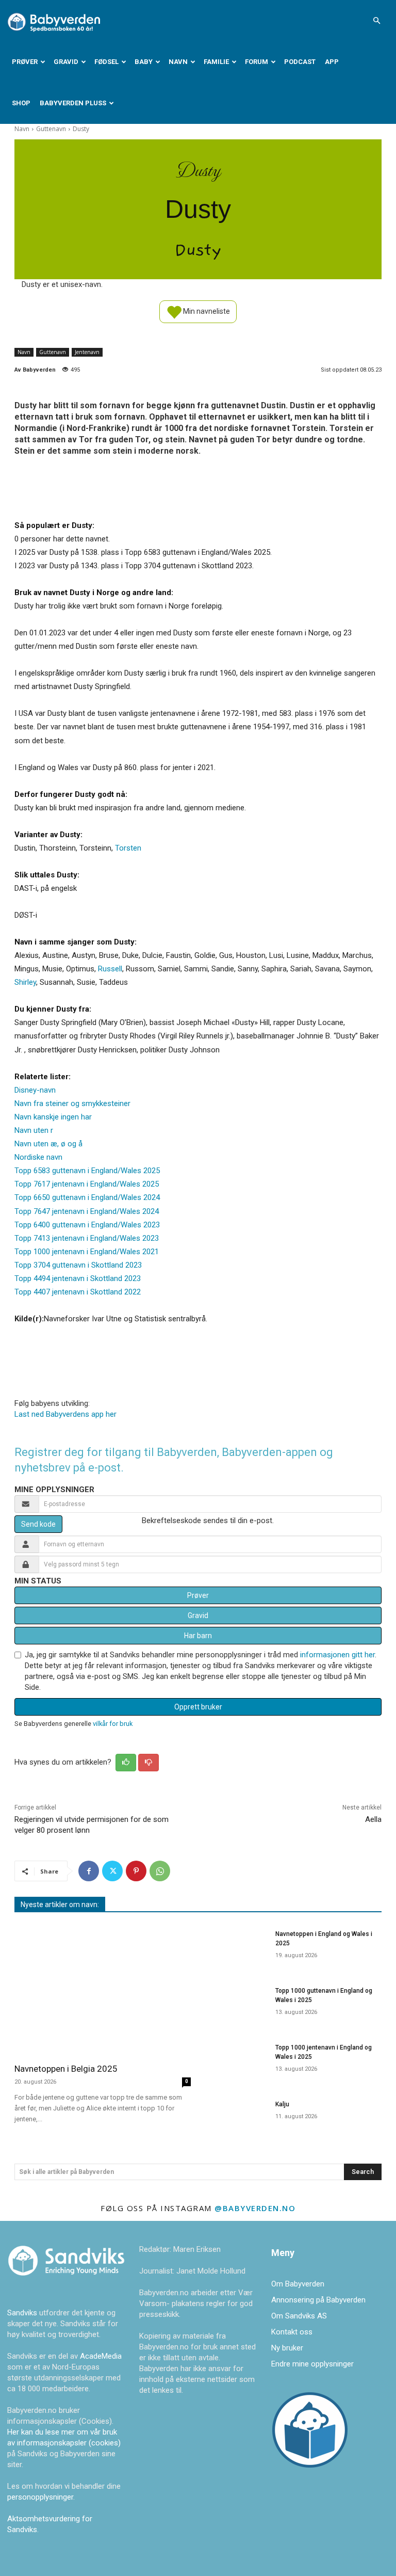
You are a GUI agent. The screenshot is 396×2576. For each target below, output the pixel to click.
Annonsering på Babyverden (318, 2300)
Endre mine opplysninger (312, 2364)
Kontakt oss (292, 2332)
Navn (178, 62)
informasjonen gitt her (337, 1655)
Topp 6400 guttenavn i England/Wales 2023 (87, 1225)
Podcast (300, 62)
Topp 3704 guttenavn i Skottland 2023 (78, 1265)
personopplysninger (40, 2497)
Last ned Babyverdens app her (65, 1414)
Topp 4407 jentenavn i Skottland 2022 (78, 1292)
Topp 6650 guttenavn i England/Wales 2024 (87, 1197)
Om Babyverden (298, 2284)
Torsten (128, 848)
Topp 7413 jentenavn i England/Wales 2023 (87, 1238)
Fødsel (106, 62)
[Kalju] (236, 2118)
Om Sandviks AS (299, 2316)
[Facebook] (89, 1871)
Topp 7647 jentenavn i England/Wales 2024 (87, 1211)
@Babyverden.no (255, 2208)
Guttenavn (51, 129)
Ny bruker (287, 2348)
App (332, 62)
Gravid (66, 62)
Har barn (198, 1636)
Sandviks (22, 2313)
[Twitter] (112, 1871)
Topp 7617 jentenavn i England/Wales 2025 (87, 1184)
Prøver (25, 62)
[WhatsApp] (160, 1871)
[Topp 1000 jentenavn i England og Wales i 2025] (236, 2061)
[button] (376, 21)
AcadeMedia (101, 2356)
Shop (21, 103)
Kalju (282, 2104)
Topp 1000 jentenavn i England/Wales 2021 (87, 1252)
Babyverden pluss (73, 103)
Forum (257, 62)
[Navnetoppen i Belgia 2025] (103, 1989)
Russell (110, 969)
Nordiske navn (38, 1157)
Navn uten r (34, 1130)
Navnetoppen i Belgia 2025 (66, 2069)
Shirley (25, 982)
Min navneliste (206, 311)
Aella (373, 1819)
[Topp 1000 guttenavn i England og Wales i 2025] (236, 2004)
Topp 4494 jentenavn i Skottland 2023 (78, 1278)
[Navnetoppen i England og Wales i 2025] (236, 1947)
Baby (144, 62)
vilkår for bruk (113, 1724)
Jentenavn (87, 352)
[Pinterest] (136, 1871)
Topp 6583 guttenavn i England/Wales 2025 (87, 1171)
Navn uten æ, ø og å (48, 1144)
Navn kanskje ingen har (53, 1117)
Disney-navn (35, 1090)
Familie (216, 62)
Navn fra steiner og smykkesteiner (72, 1103)
